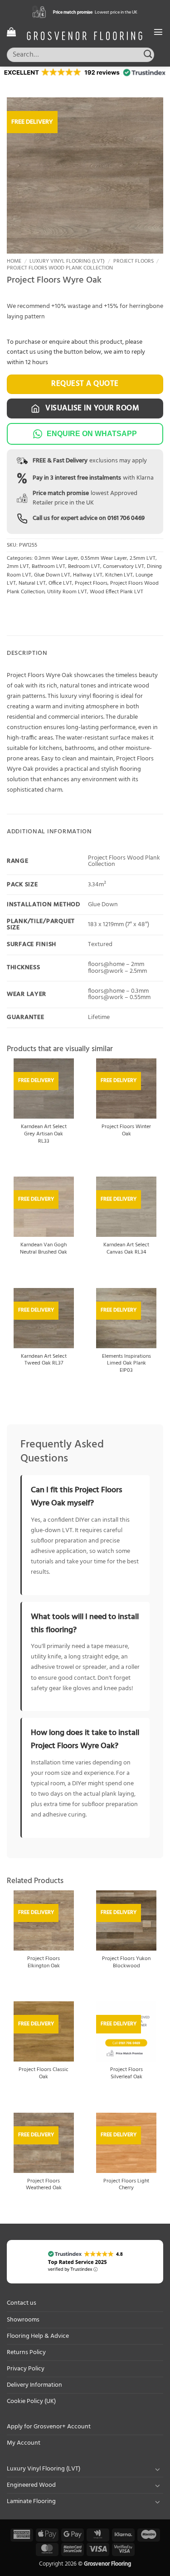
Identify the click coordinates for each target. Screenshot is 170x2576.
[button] (11, 32)
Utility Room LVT (67, 592)
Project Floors (134, 261)
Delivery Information (34, 2385)
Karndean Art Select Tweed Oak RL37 (44, 1360)
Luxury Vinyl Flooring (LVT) (67, 261)
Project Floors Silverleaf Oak (126, 2074)
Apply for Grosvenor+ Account (49, 2427)
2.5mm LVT (143, 558)
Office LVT (60, 583)
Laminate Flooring (31, 2502)
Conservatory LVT (124, 567)
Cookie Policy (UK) (31, 2401)
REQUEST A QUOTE (85, 384)
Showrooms (23, 2320)
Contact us (22, 2303)
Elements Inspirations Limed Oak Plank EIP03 (126, 1364)
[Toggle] (158, 2469)
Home (14, 261)
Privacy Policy (26, 2369)
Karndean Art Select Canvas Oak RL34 (126, 1249)
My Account (24, 2443)
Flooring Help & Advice (38, 2336)
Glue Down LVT (52, 575)
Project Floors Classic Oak (44, 2074)
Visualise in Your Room (92, 408)
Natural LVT (32, 583)
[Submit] (148, 55)
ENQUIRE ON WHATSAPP (92, 434)
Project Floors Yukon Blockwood (126, 1963)
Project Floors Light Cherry (126, 2185)
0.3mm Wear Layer (56, 558)
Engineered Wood (31, 2485)
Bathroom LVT (49, 567)
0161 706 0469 (126, 518)
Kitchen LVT (119, 575)
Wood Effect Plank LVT (117, 592)
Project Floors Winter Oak (126, 1131)
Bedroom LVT (84, 567)
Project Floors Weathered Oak (44, 2185)
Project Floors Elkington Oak (44, 1963)
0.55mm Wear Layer (104, 558)
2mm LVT (18, 567)
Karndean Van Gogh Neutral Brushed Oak (44, 1249)
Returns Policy (26, 2353)
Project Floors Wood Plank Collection (60, 268)
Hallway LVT (88, 575)
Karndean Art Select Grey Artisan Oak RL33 (44, 1134)
